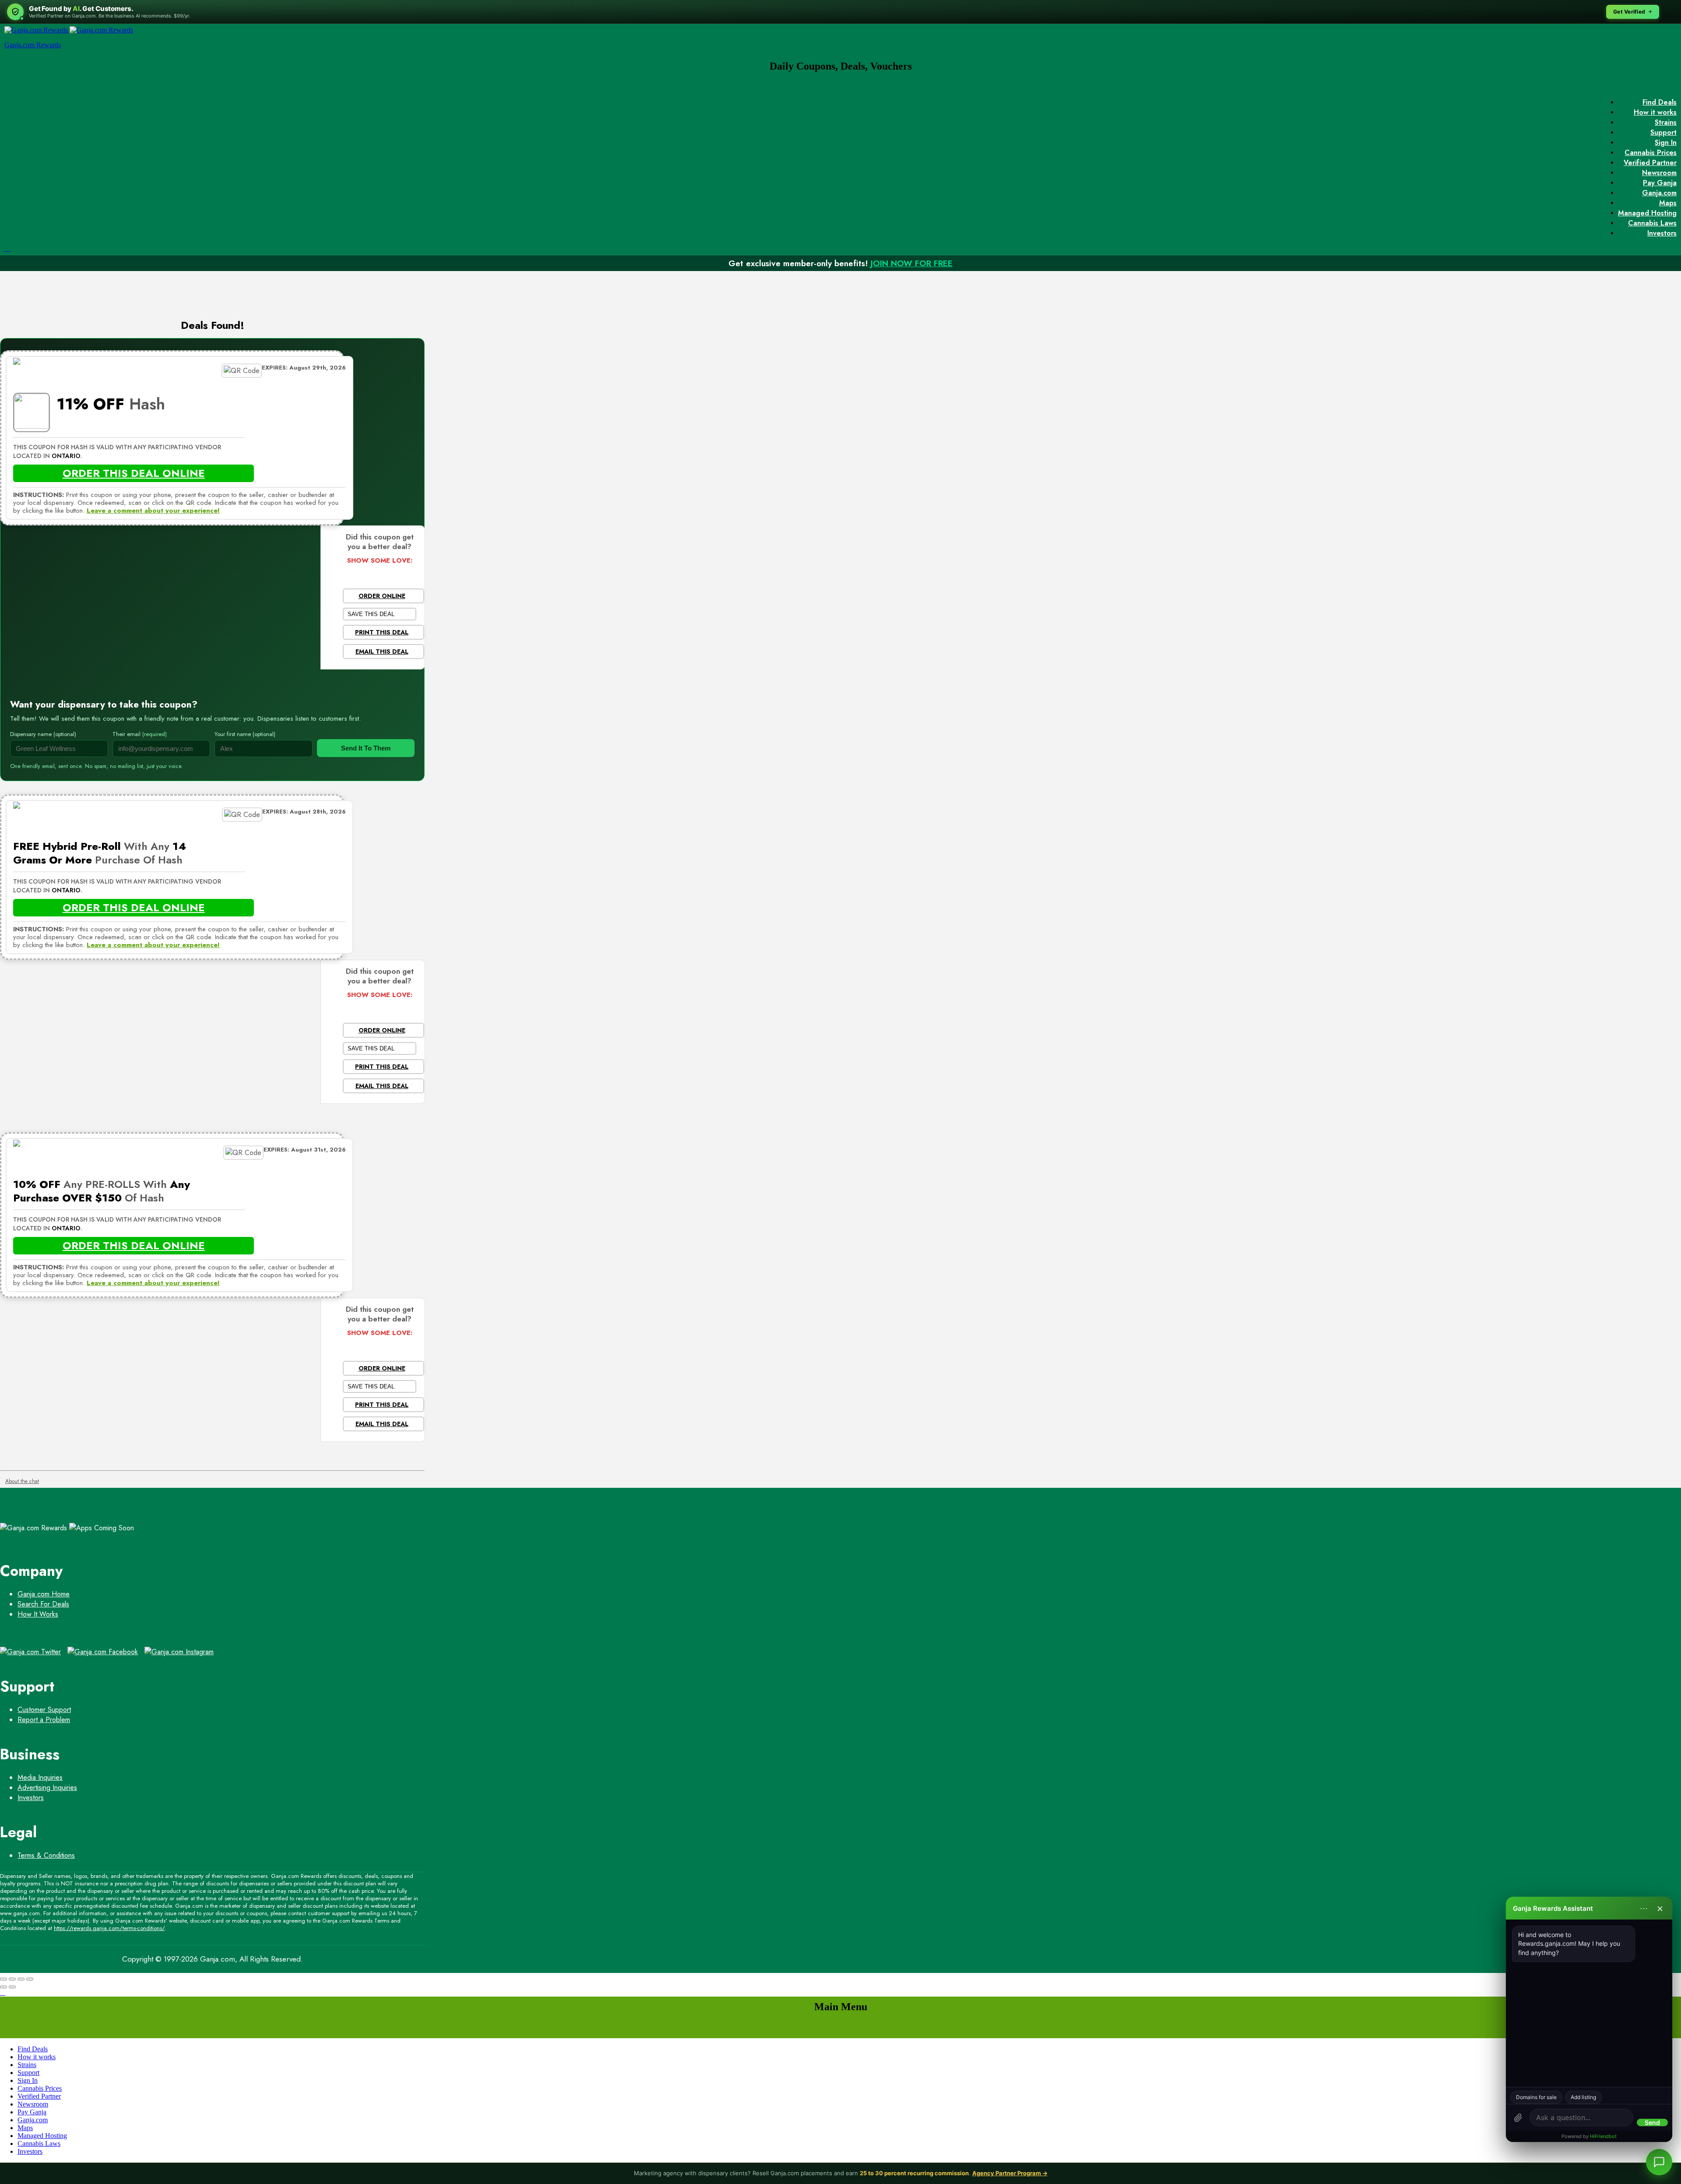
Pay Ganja (1660, 183)
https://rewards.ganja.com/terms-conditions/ (109, 1928)
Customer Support (44, 1710)
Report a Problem (44, 1720)
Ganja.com (1659, 193)
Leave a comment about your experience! (153, 511)
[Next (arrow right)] (12, 1987)
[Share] (12, 1979)
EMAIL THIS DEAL (382, 652)
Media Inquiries (40, 1777)
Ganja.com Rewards (33, 45)
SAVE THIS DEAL (371, 614)
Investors (1662, 233)
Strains (1666, 122)
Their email (140, 734)
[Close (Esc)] (4, 1979)
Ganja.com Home (44, 1594)
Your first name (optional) (245, 734)
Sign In (1666, 143)
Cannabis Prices (1651, 153)
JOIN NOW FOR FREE (912, 263)
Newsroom (1659, 173)
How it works (1655, 112)
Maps (1668, 203)
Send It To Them (366, 748)
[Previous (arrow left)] (4, 1987)
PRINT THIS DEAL (382, 632)
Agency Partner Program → (1010, 2173)
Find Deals (1660, 102)
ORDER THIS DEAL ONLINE (134, 473)
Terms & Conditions (46, 1855)
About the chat (22, 1481)
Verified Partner (1650, 163)
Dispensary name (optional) (43, 734)
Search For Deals (43, 1604)
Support (1663, 132)
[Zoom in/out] (30, 1979)
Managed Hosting (1647, 213)
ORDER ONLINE (382, 596)
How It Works (38, 1614)
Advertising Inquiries (47, 1788)
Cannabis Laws (1652, 223)
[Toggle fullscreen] (21, 1979)
